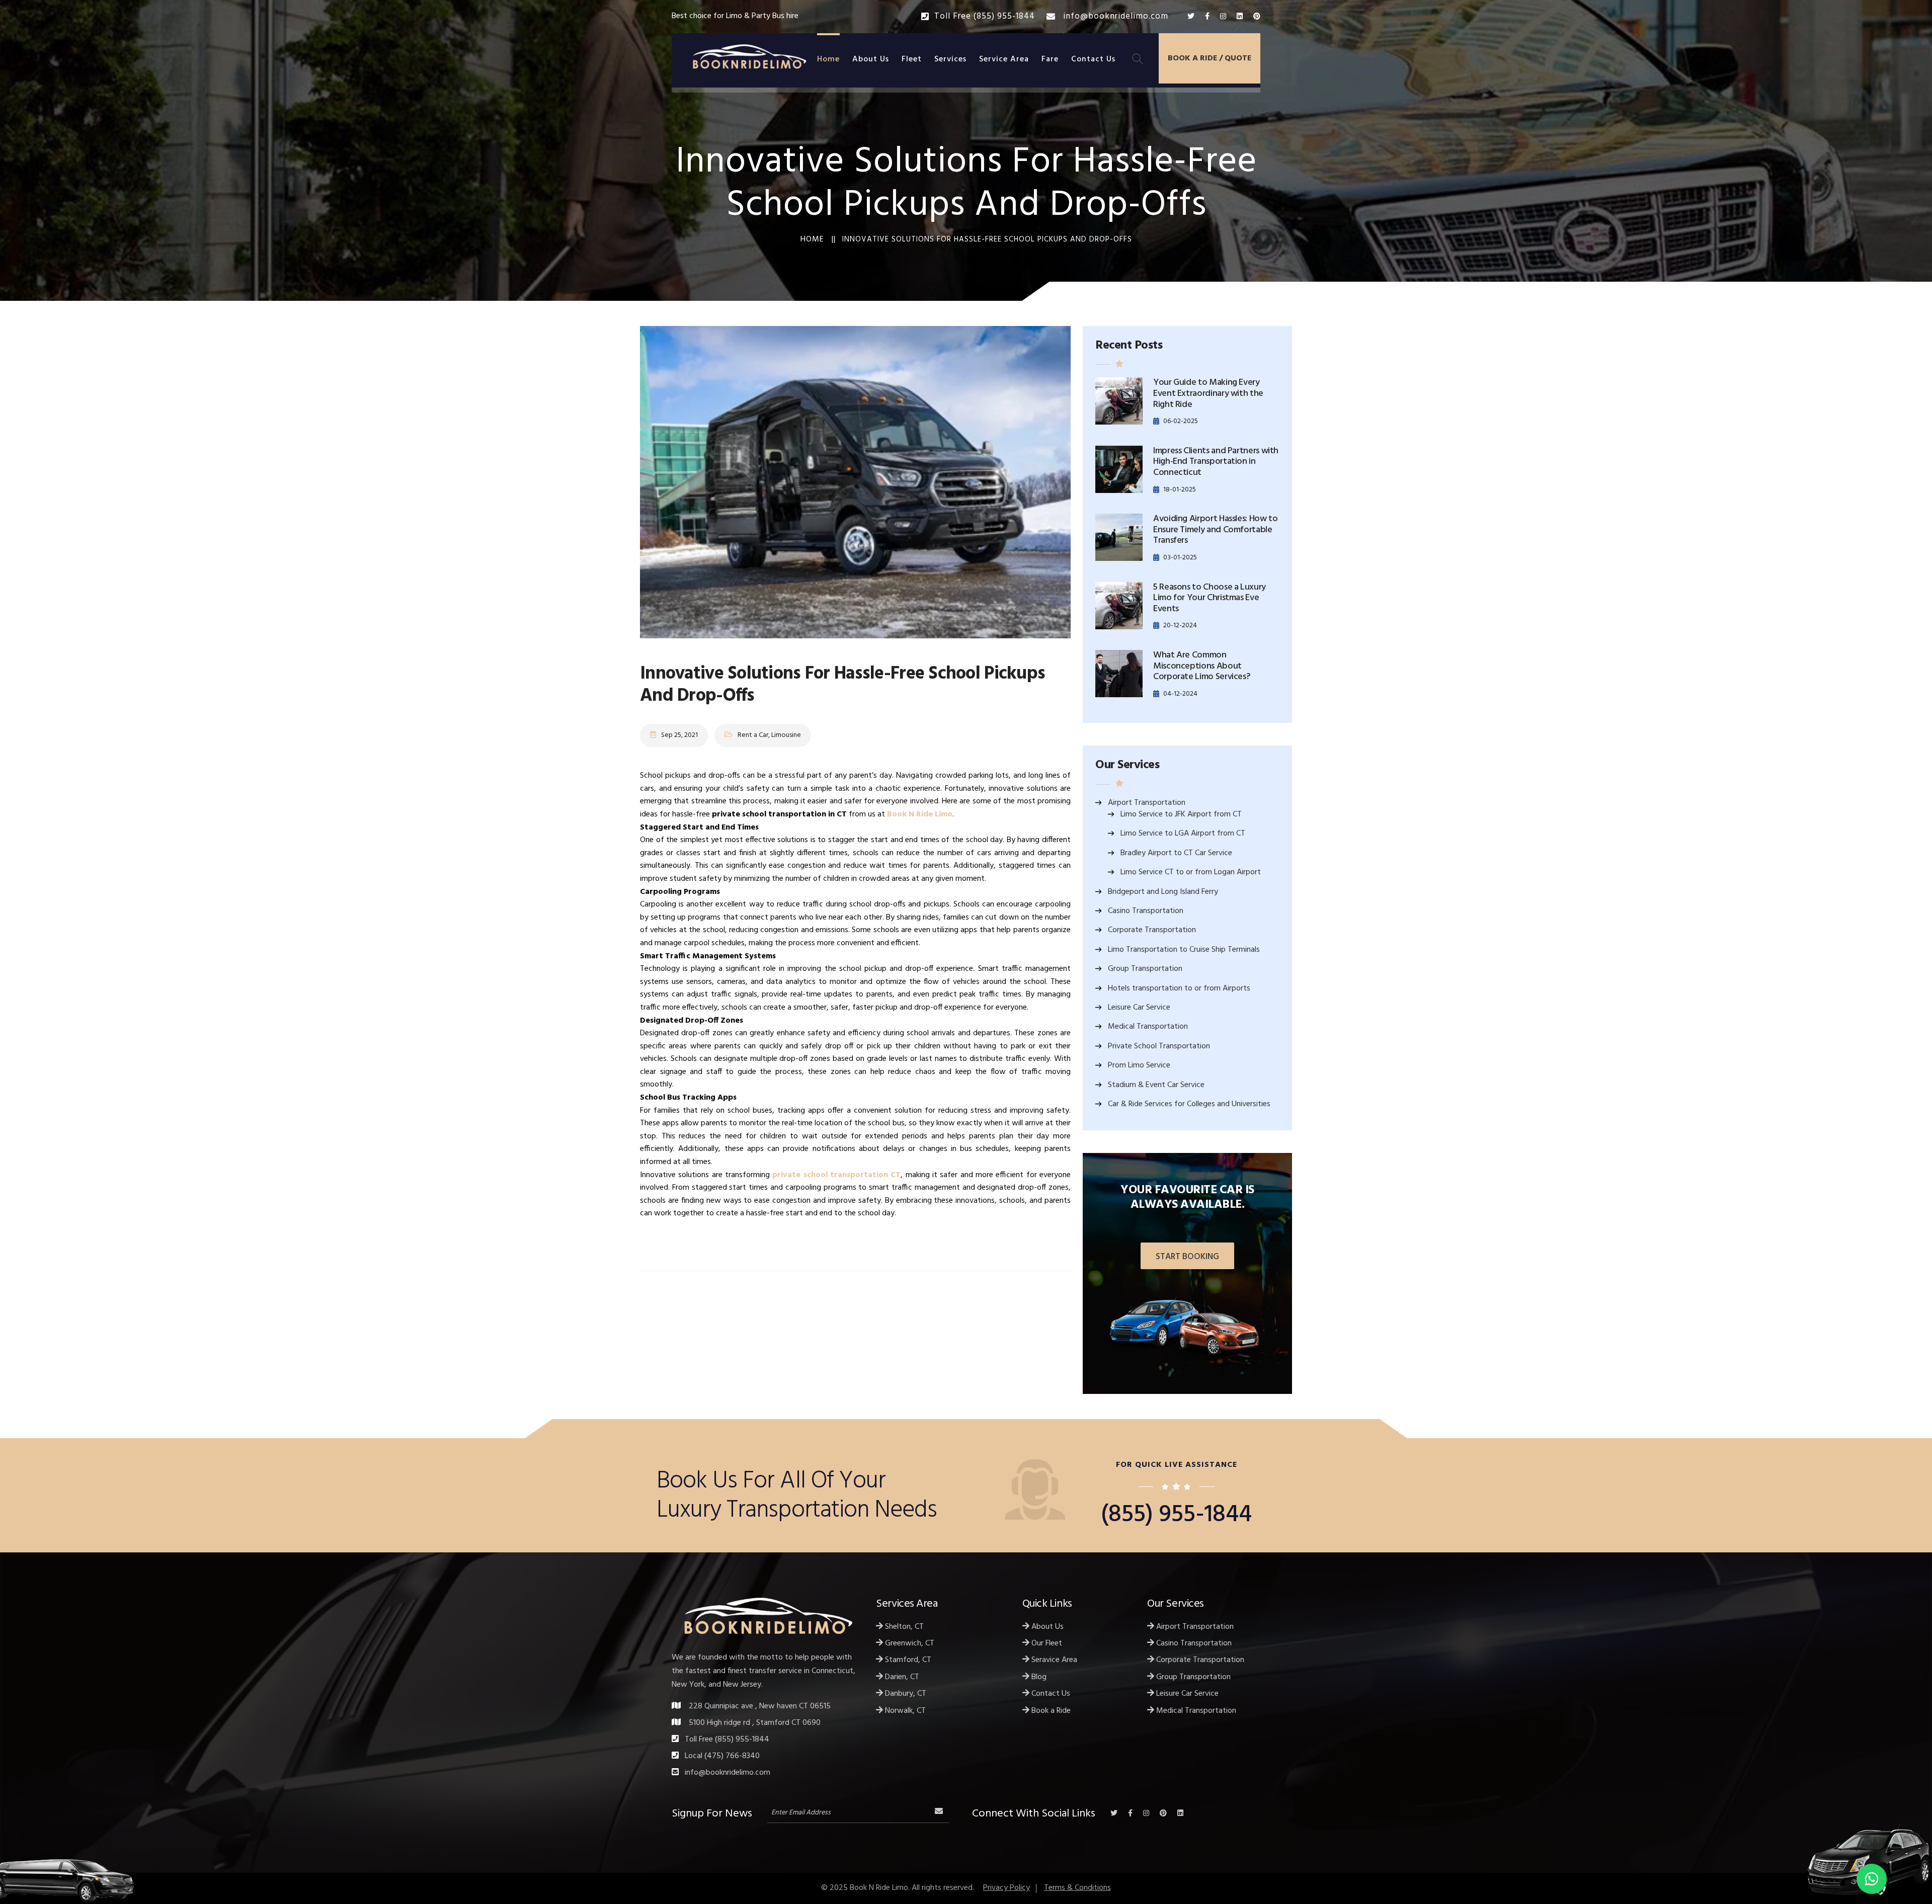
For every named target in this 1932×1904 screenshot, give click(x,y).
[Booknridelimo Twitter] (1191, 17)
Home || (818, 239)
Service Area (1004, 59)
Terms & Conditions (1077, 1888)
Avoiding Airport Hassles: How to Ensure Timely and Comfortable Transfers (1215, 530)
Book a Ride (1050, 1711)
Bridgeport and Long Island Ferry (1163, 892)
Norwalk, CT (904, 1711)
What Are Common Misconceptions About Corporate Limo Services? (1201, 666)
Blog (1038, 1677)
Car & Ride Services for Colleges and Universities (1189, 1104)
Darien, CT (901, 1677)
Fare (1050, 59)
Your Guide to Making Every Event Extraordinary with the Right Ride (1208, 393)
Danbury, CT (905, 1694)
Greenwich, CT (909, 1643)
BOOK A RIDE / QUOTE (1210, 58)
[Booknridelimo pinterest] (1257, 17)
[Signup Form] (939, 1811)
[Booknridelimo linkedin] (1240, 17)
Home (828, 59)
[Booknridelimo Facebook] (1207, 17)
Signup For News (712, 1812)
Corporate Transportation (1152, 930)
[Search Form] (1138, 60)
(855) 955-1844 (1176, 1515)
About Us (871, 59)
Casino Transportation (1146, 911)
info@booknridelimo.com (1114, 16)
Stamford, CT (907, 1660)
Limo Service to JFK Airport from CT (1181, 814)
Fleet (912, 59)
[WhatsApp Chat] (1872, 1879)
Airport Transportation (1147, 803)
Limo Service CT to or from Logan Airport (1191, 872)
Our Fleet (1046, 1643)
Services (950, 59)
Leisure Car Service (1139, 1008)
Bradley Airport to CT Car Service (1176, 853)
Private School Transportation (1159, 1046)
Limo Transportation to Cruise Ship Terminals (1184, 950)
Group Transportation (1145, 969)
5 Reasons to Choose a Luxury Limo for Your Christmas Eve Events (1210, 598)
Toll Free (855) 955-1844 (985, 16)
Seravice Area (1053, 1660)
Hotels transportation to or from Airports (1179, 988)
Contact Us (1093, 59)
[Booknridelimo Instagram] (1223, 17)
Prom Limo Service (1139, 1065)
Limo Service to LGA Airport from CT (1183, 834)
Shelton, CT (903, 1627)
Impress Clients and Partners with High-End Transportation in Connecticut (1216, 462)
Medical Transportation (1148, 1027)
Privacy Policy (1007, 1888)
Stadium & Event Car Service (1156, 1085)
